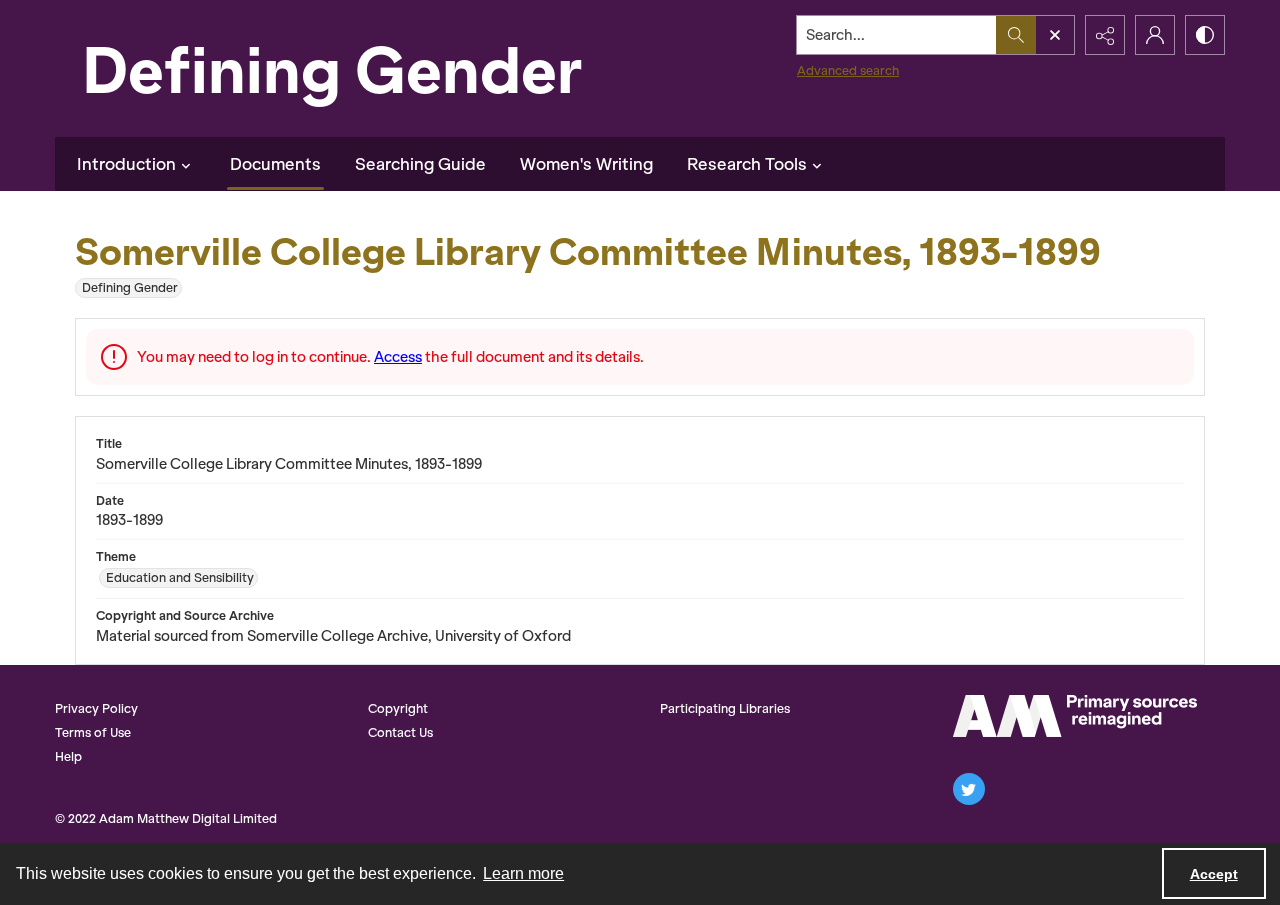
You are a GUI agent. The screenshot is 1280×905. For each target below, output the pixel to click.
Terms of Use (93, 732)
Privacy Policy (96, 708)
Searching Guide (420, 164)
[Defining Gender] (375, 68)
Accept (1214, 874)
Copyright (398, 708)
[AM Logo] (1075, 716)
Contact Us (400, 732)
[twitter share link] (969, 789)
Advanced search (848, 70)
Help (68, 756)
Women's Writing (586, 164)
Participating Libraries (725, 708)
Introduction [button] (126, 164)
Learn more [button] (523, 873)
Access (398, 357)
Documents (275, 164)
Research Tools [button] (747, 164)
